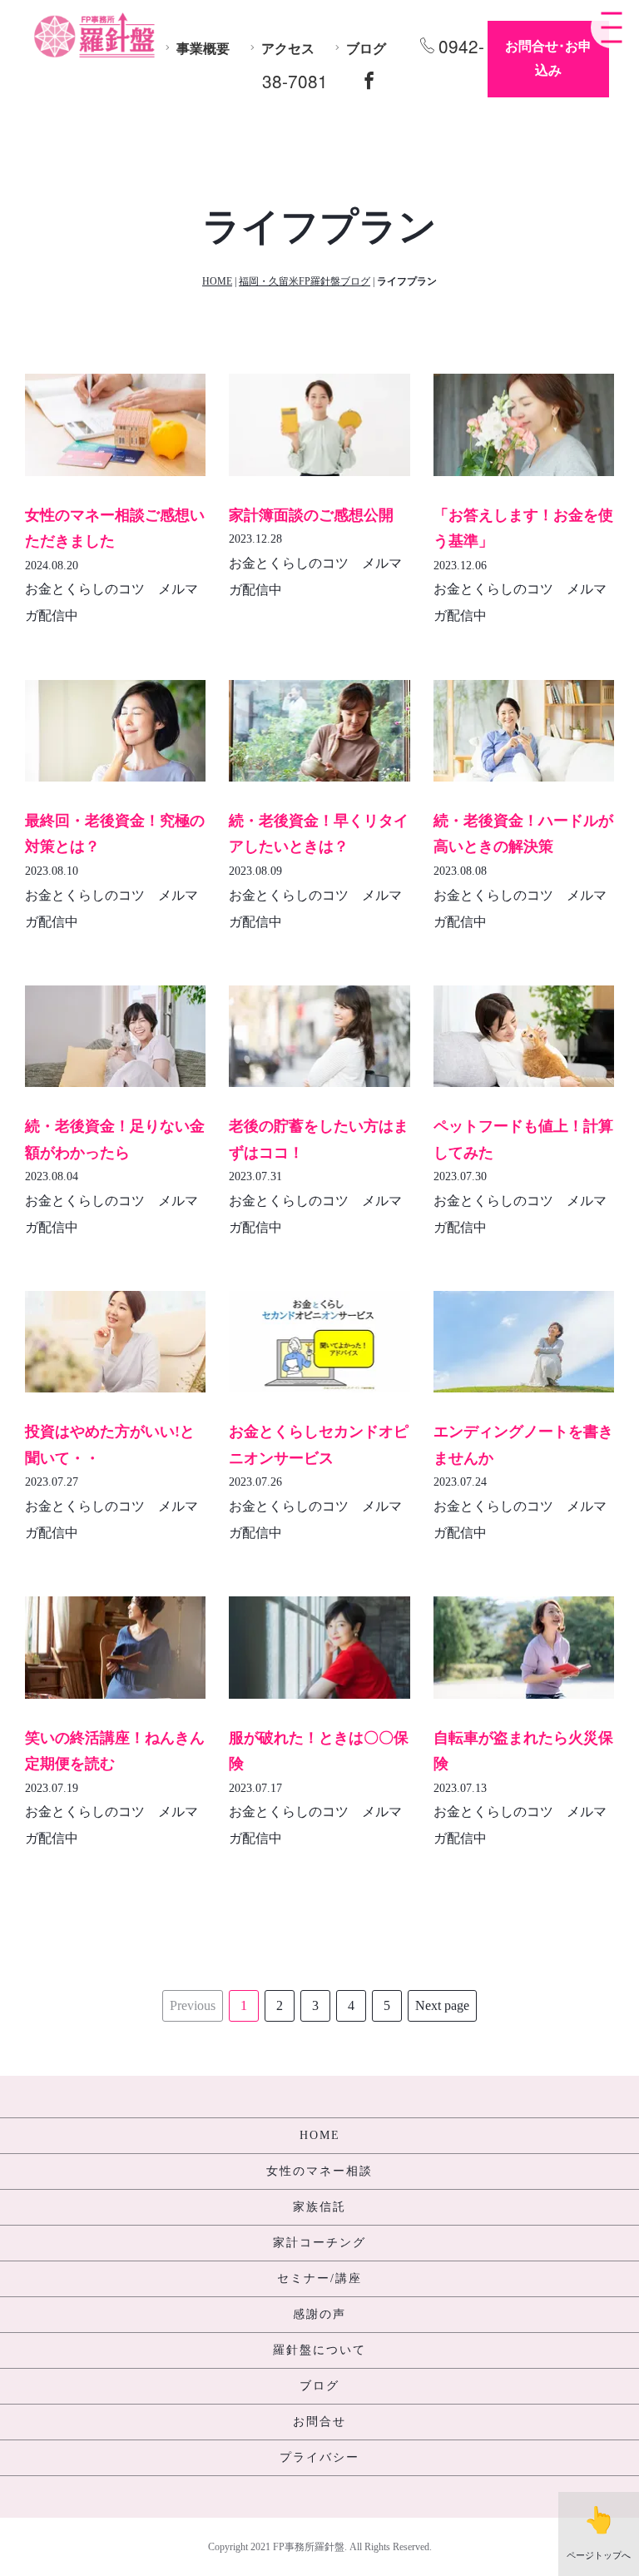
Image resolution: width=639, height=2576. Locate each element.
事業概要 (203, 49)
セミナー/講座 (319, 2278)
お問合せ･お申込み (548, 58)
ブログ (366, 49)
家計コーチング (319, 2243)
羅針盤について (319, 2350)
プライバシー (319, 2457)
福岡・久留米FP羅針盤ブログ (305, 281)
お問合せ (319, 2422)
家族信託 (319, 2207)
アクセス (288, 49)
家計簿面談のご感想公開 (311, 515)
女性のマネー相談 (319, 2171)
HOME (217, 281)
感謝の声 (319, 2314)
